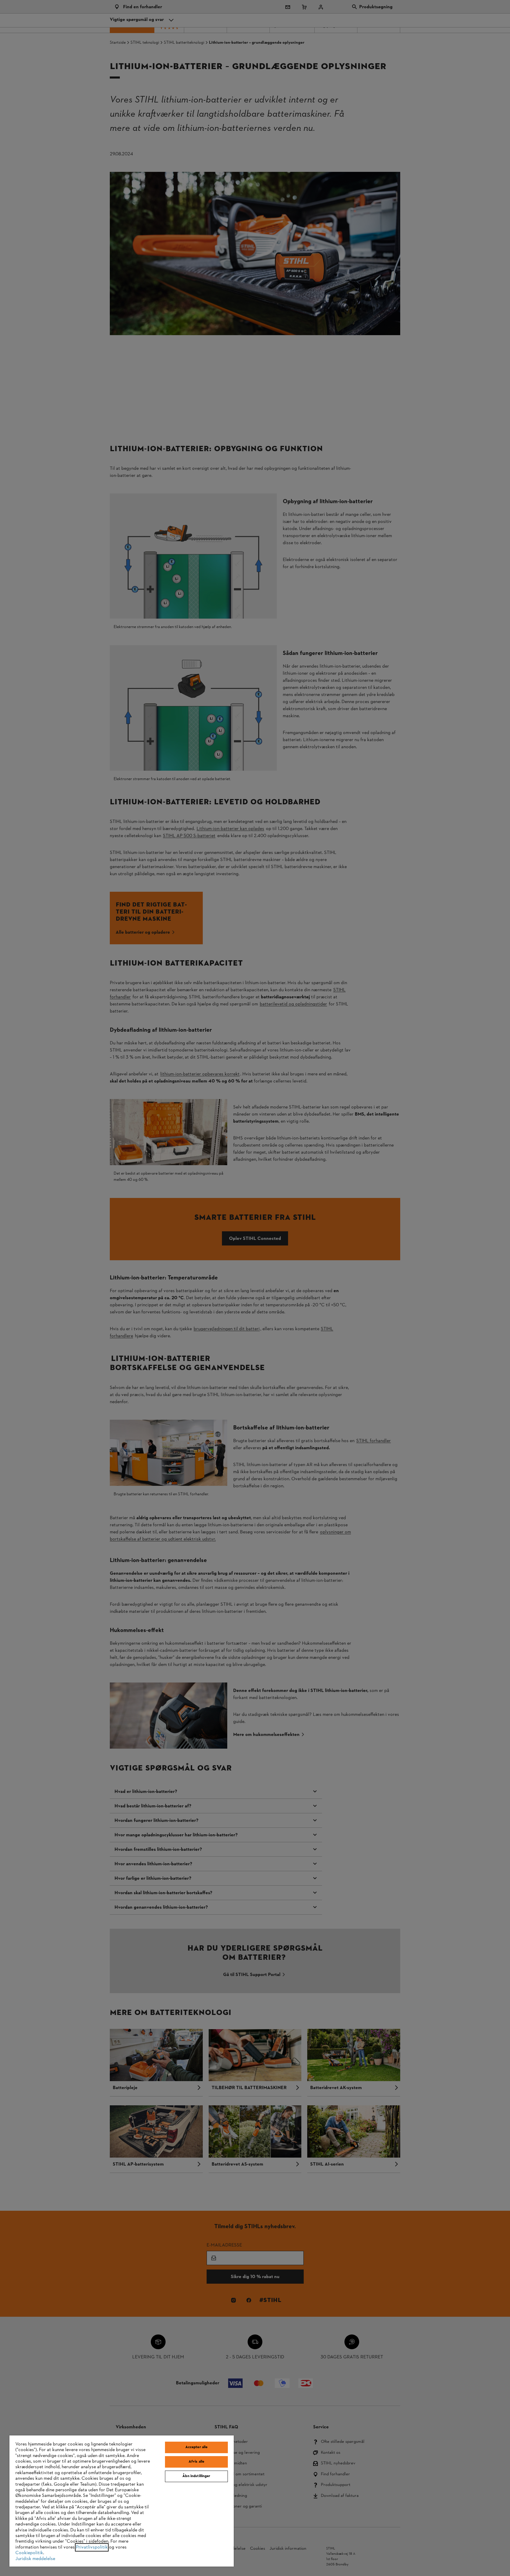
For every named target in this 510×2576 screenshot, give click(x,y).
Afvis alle (196, 2462)
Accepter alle (197, 2447)
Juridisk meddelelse (35, 2559)
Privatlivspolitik (92, 2547)
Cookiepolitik (29, 2553)
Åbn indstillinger (196, 2476)
